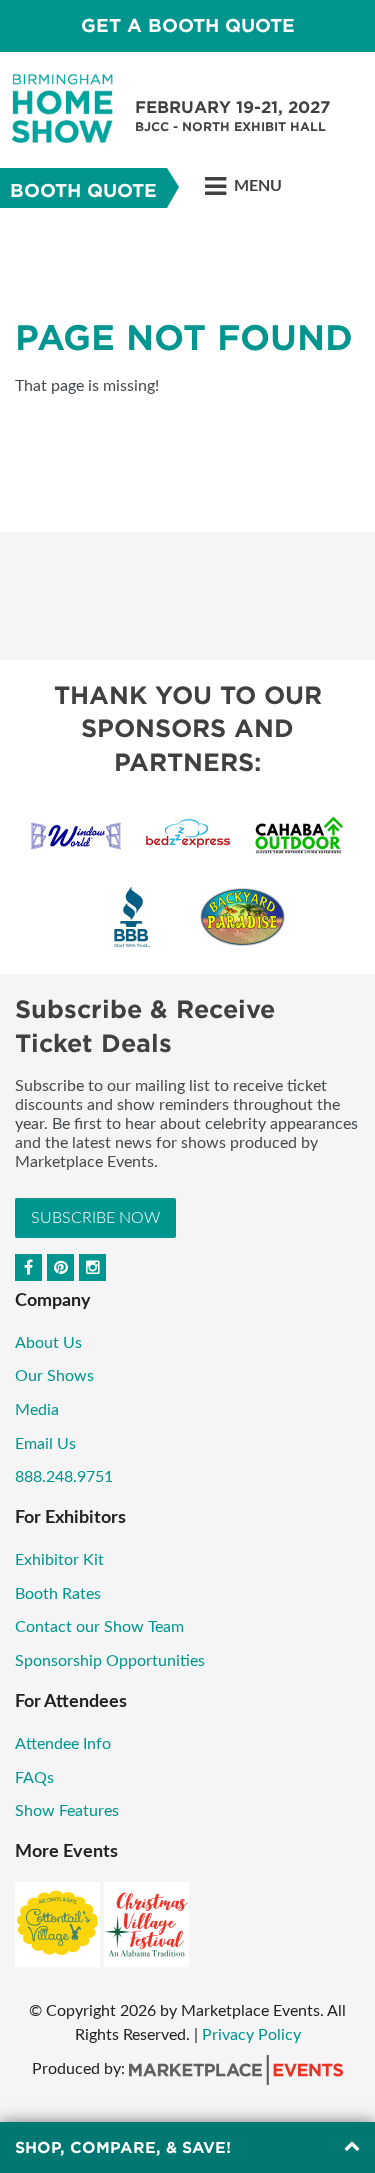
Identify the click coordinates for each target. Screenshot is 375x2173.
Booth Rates (58, 1594)
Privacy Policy (251, 2035)
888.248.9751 (64, 1477)
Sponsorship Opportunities (110, 1661)
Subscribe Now (95, 1218)
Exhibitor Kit (59, 1560)
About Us (48, 1343)
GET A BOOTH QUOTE (188, 25)
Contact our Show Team (99, 1627)
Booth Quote (83, 190)
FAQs (34, 1778)
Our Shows (54, 1376)
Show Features (67, 1811)
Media (37, 1410)
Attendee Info (63, 1744)
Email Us (45, 1444)
